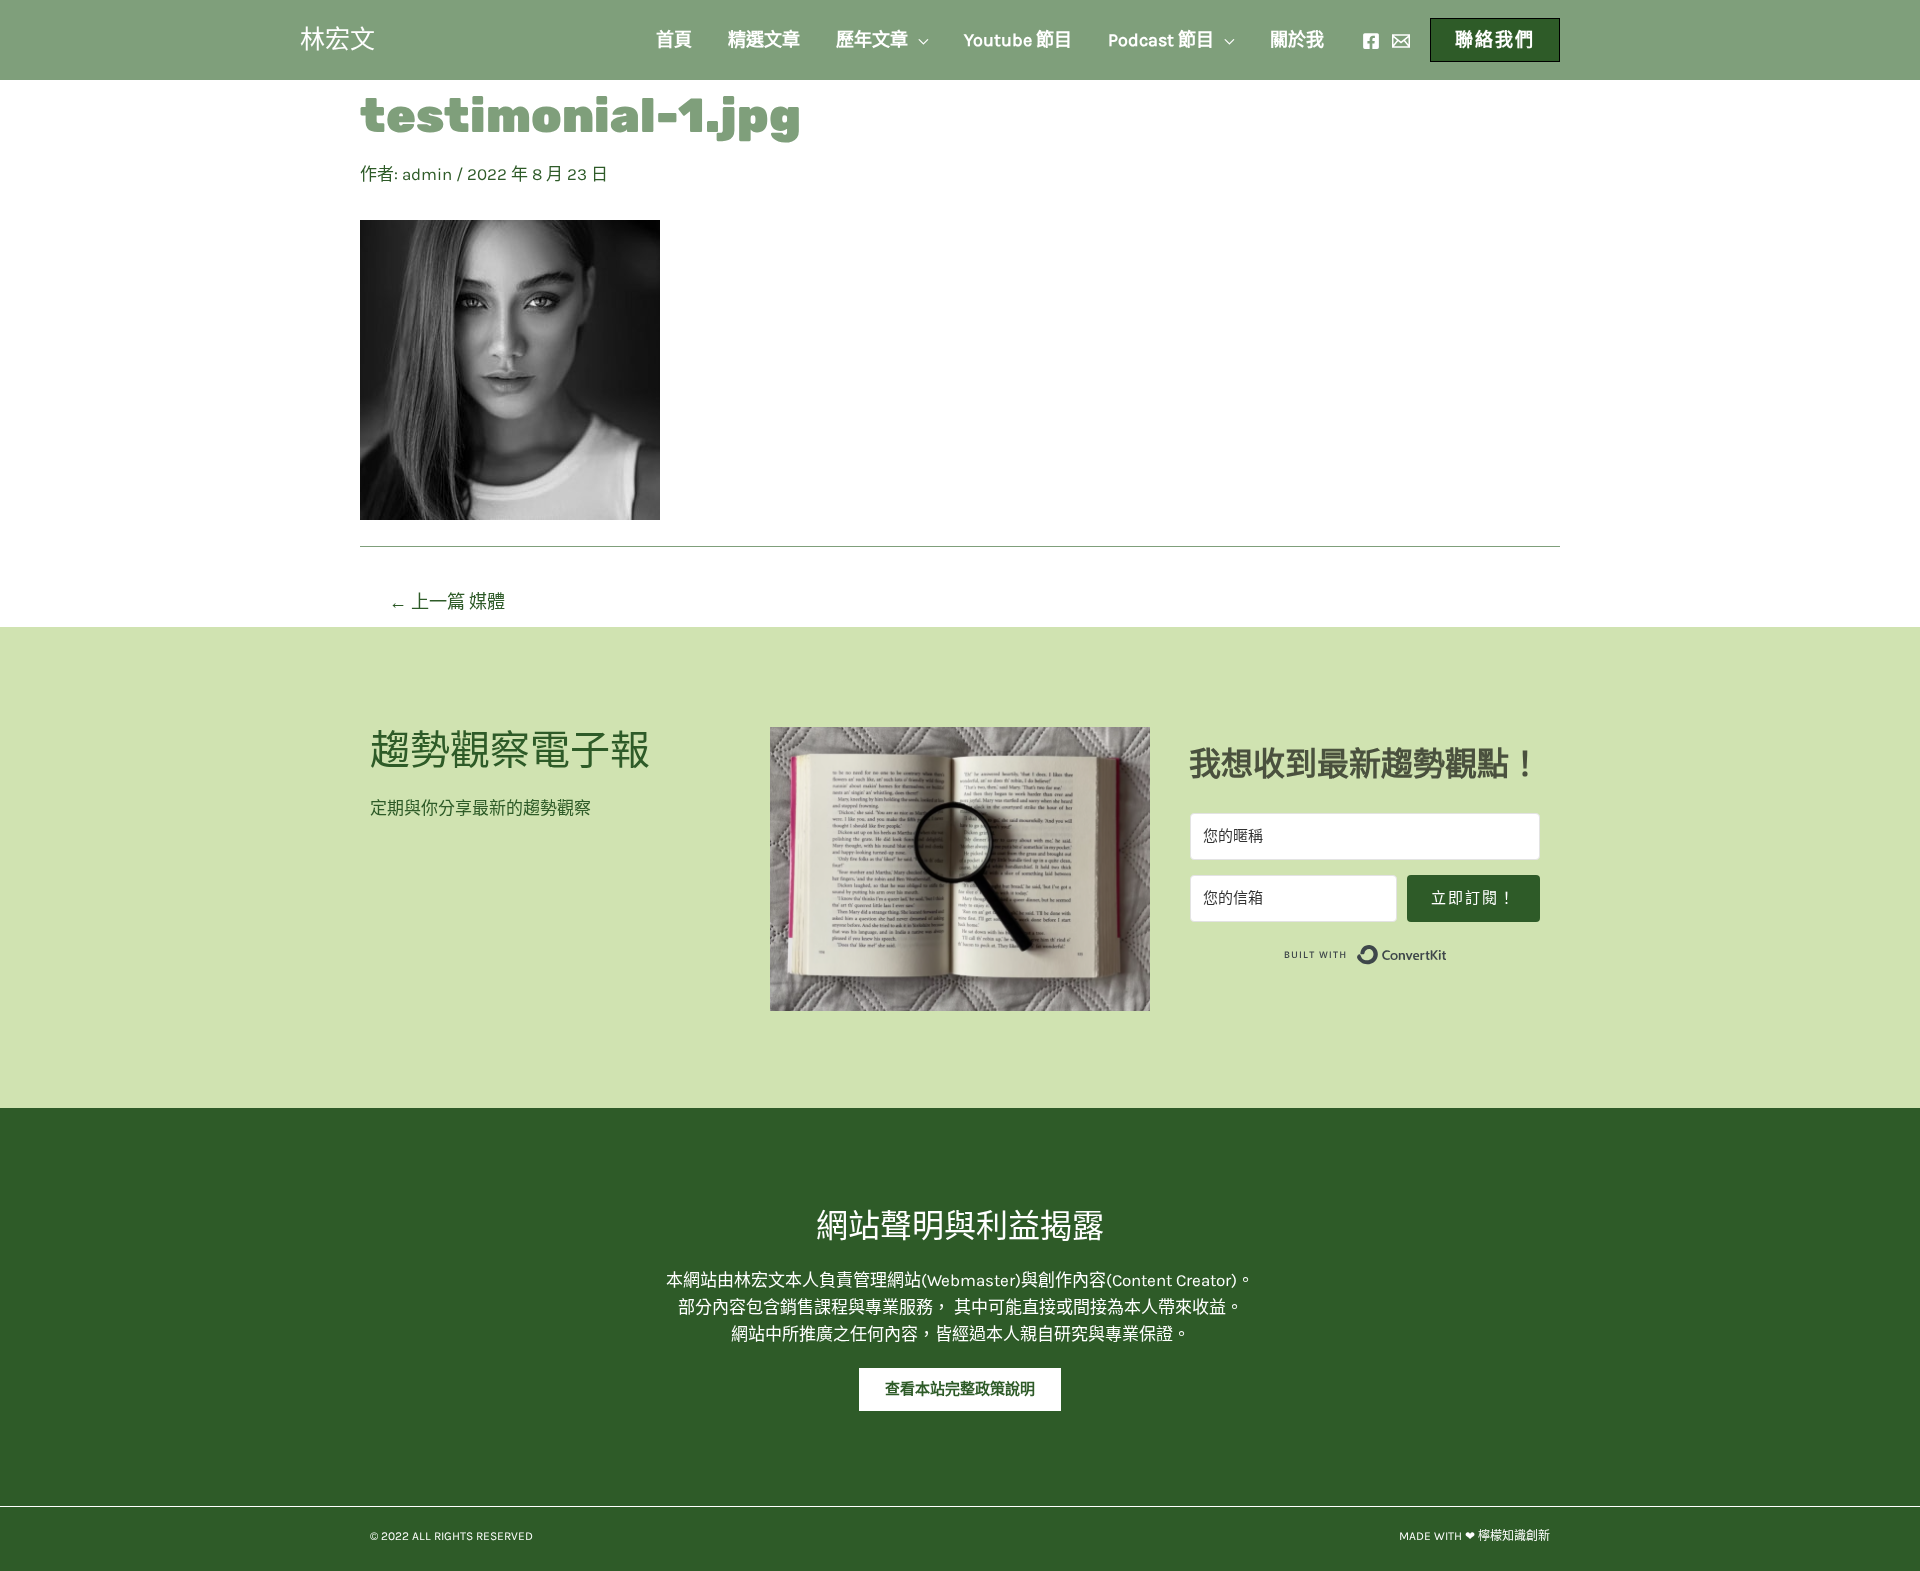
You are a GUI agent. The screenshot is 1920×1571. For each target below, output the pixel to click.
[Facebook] (1371, 41)
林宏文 (337, 39)
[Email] (1401, 41)
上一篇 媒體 (447, 602)
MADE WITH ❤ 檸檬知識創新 (1474, 1536)
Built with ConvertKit (1447, 951)
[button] (960, 1389)
